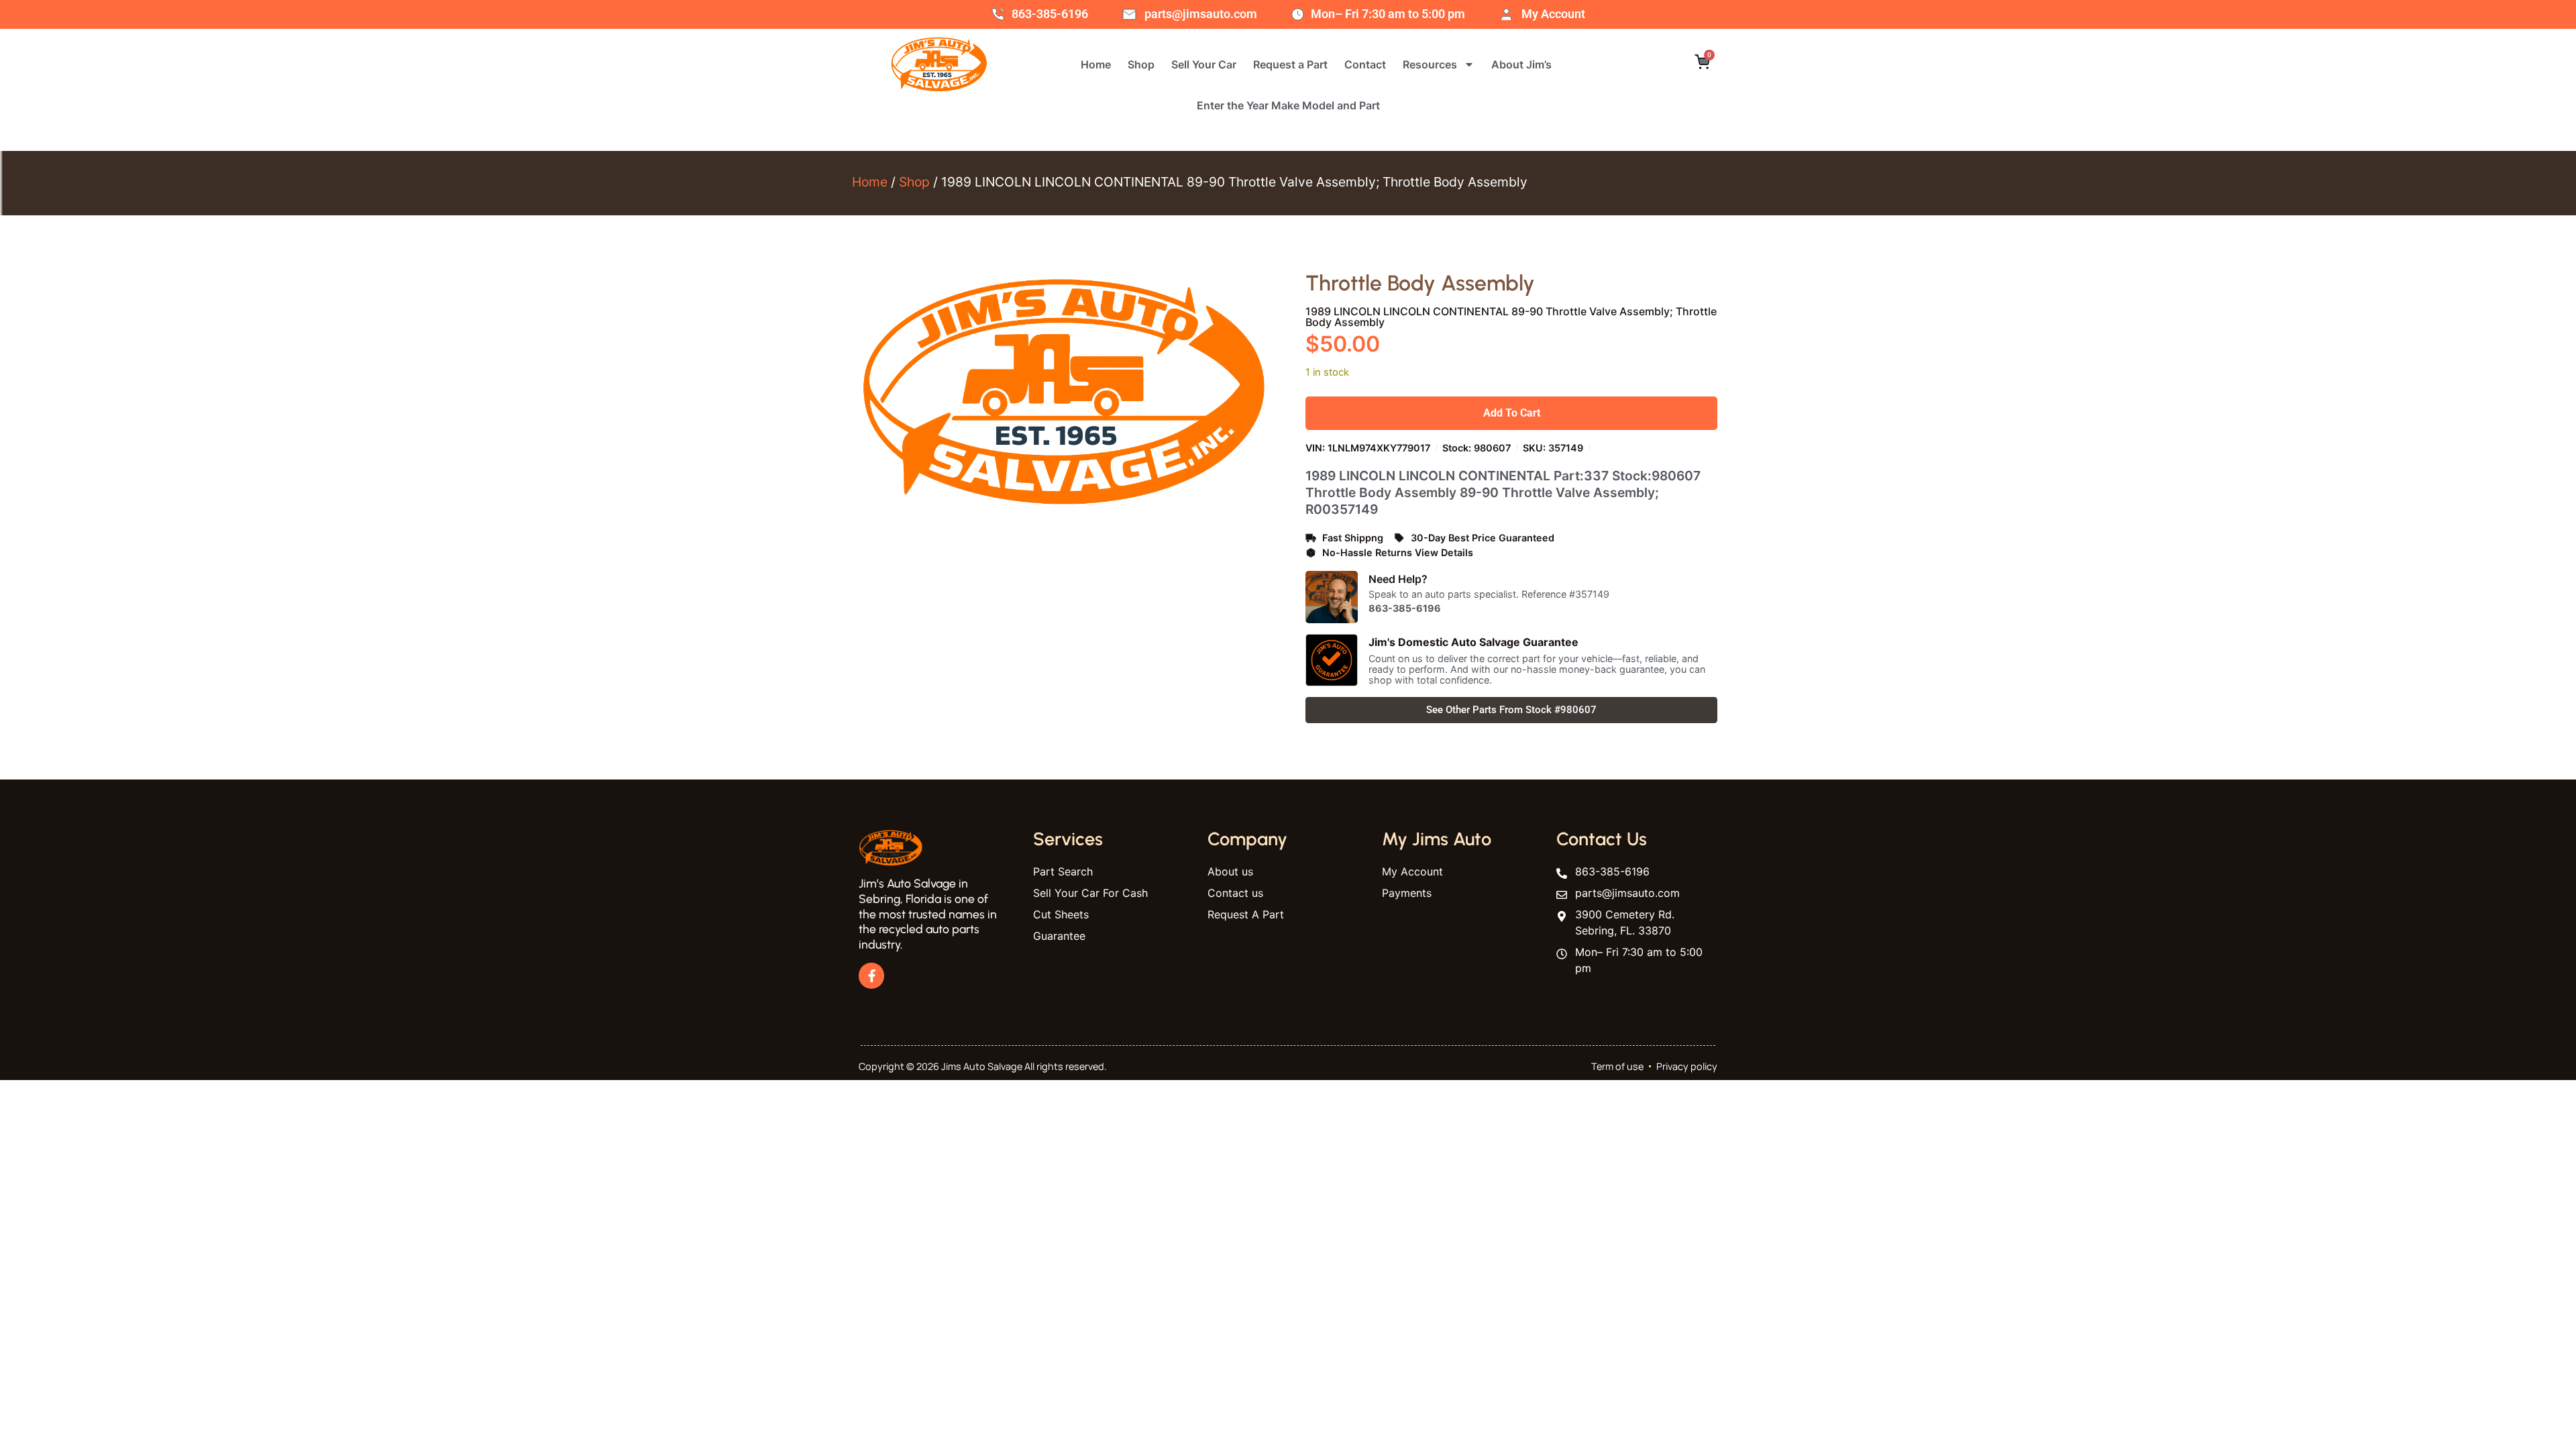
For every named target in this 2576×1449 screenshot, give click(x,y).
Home (1096, 64)
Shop (1141, 64)
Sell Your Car (1204, 64)
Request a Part (1290, 64)
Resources (1430, 64)
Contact (1365, 64)
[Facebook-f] (871, 975)
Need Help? (1398, 579)
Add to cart (1512, 413)
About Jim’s (1521, 64)
